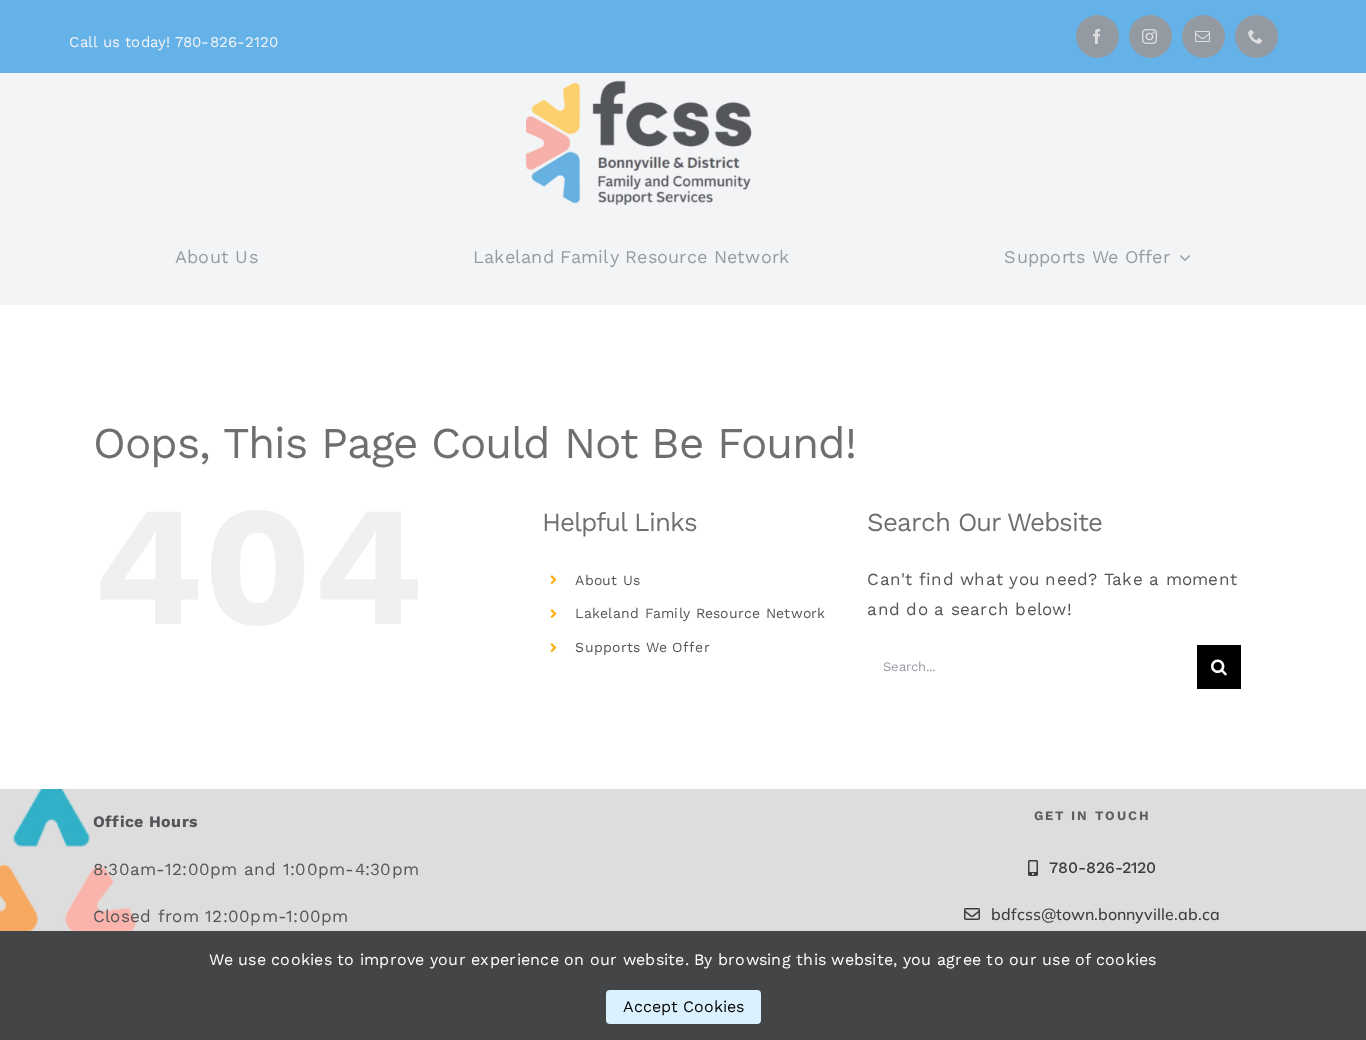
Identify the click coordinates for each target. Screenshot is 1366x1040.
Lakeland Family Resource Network (700, 613)
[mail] (1203, 36)
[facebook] (1097, 36)
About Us (607, 580)
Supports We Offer (642, 647)
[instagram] (1150, 36)
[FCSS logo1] (646, 81)
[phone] (1256, 36)
